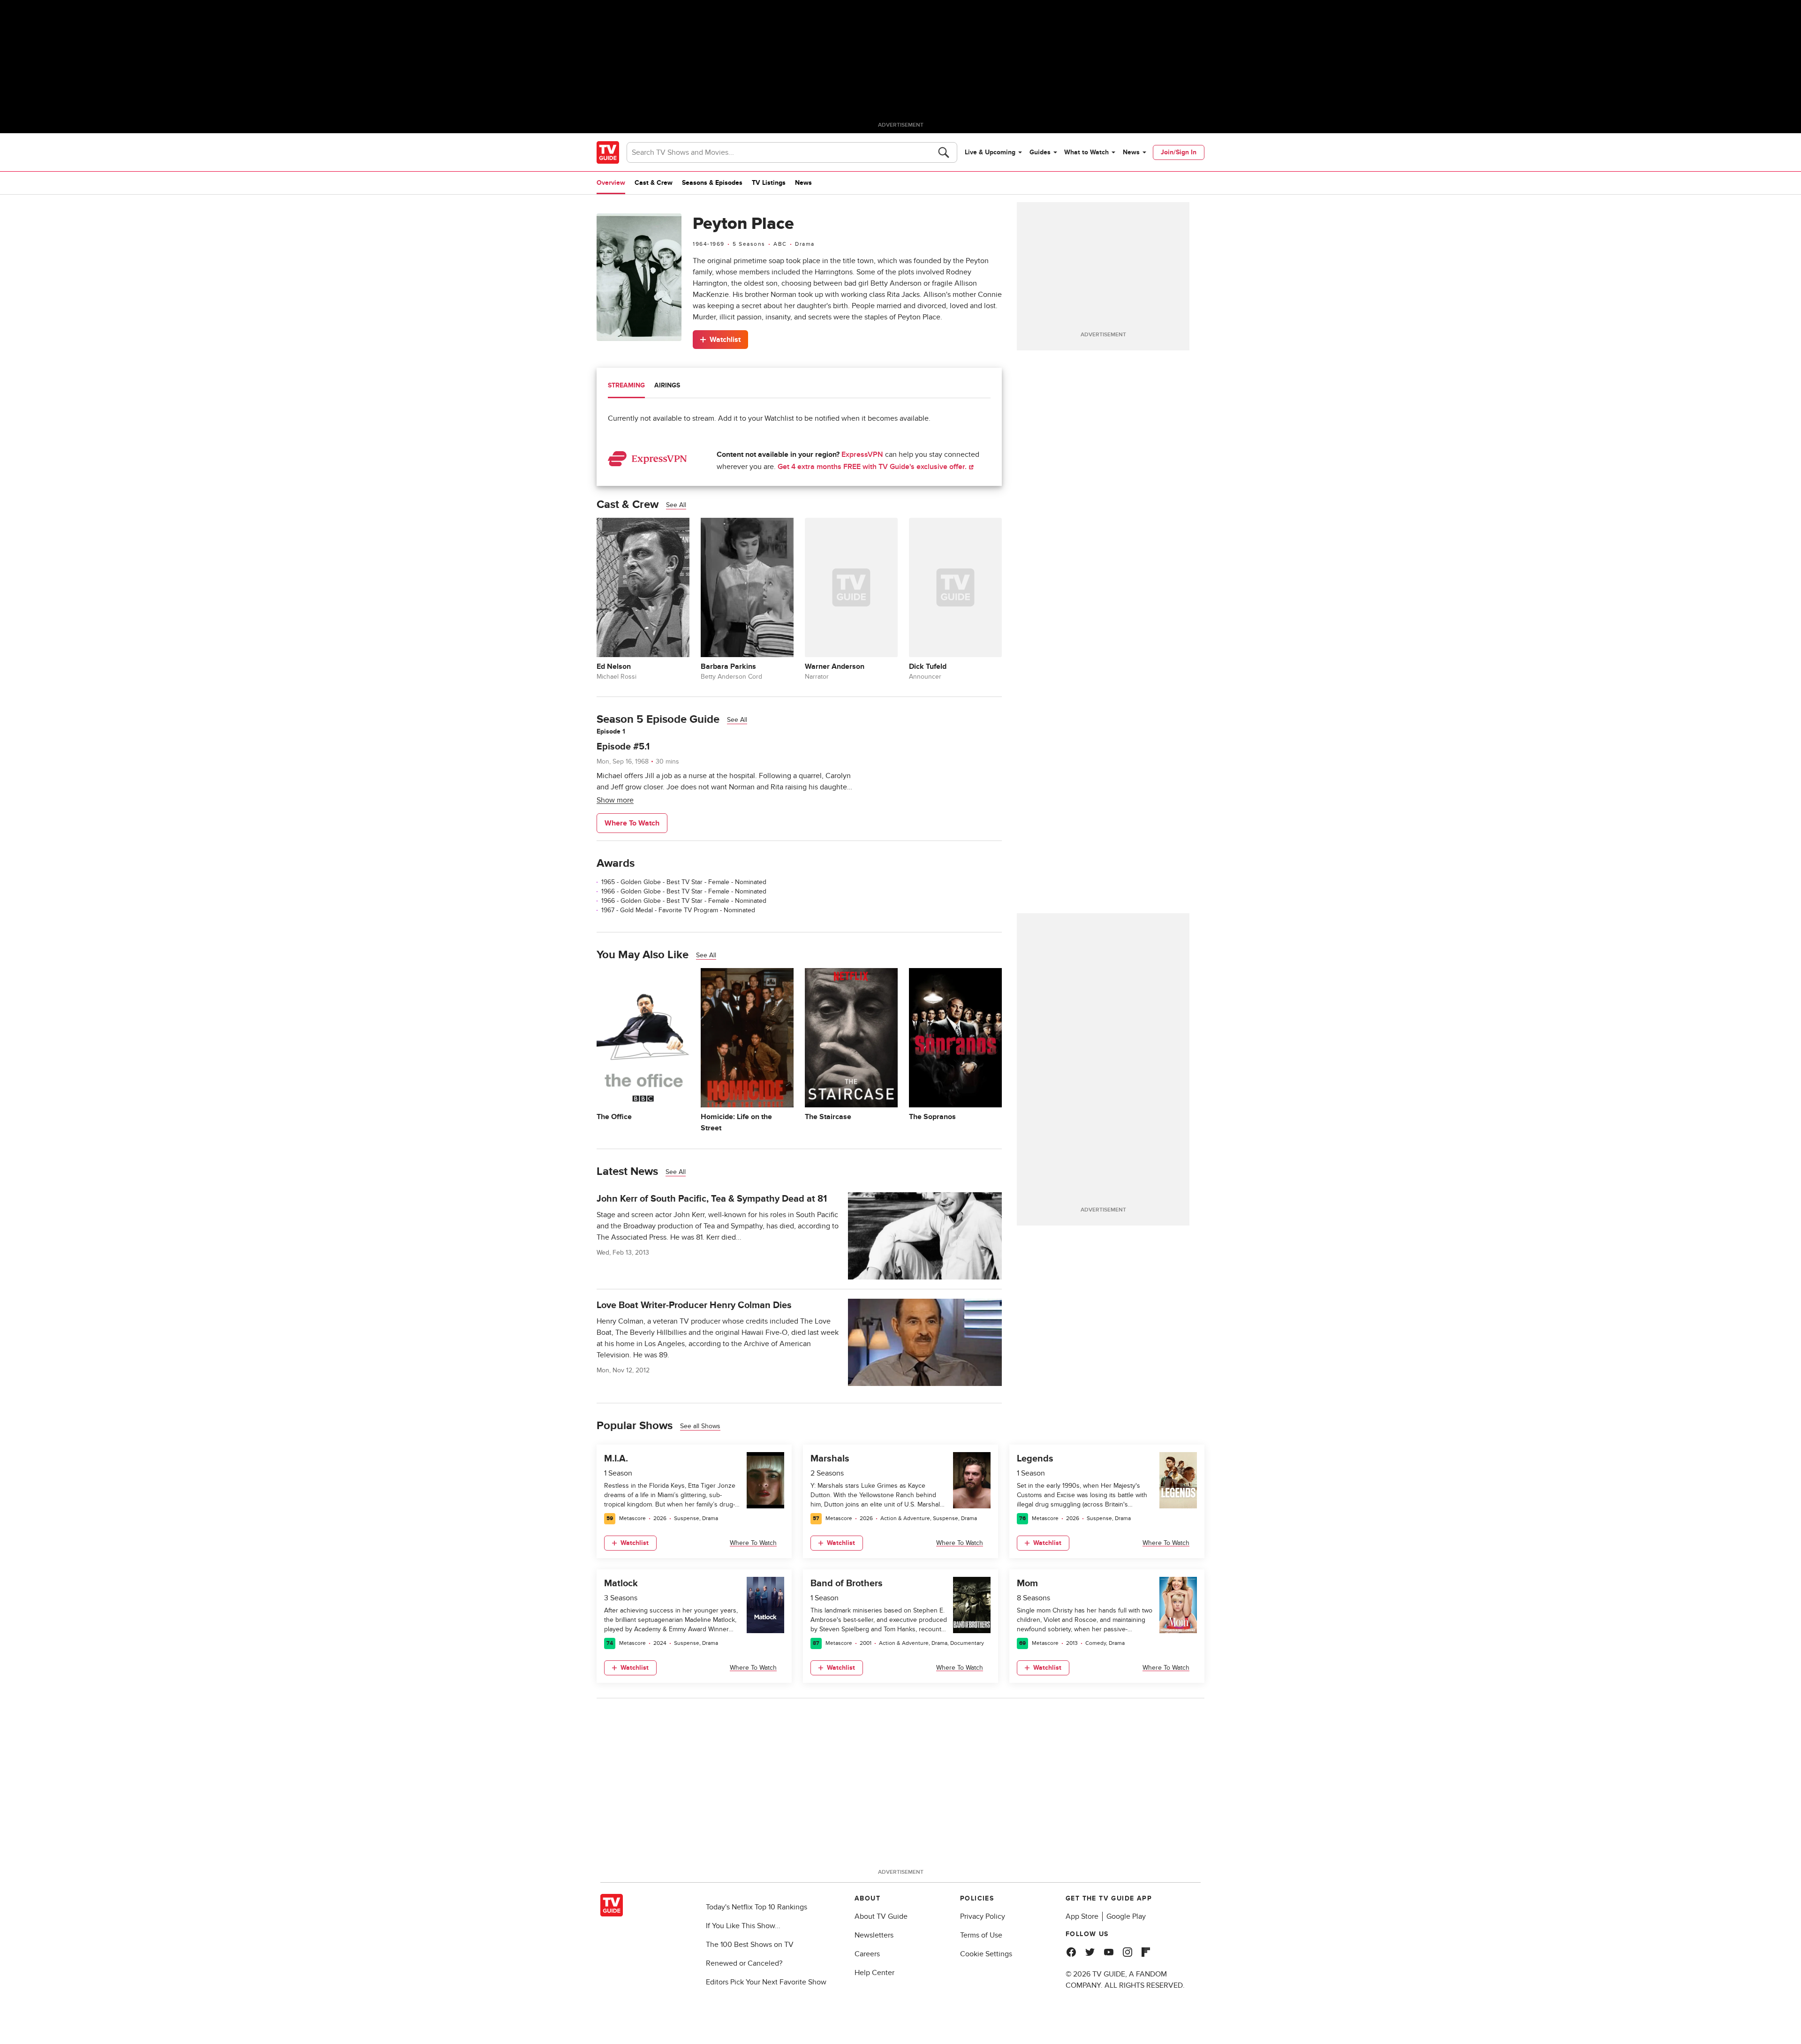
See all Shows (700, 1426)
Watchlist (725, 340)
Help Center (874, 1973)
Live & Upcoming (990, 152)
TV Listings (769, 183)
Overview (611, 183)
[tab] (626, 386)
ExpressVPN (862, 454)
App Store (1082, 1916)
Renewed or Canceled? (744, 1963)
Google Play (1126, 1916)
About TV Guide (881, 1916)
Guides (1040, 152)
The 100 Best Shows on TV (750, 1945)
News (1131, 152)
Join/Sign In (1179, 152)
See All (676, 505)
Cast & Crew (654, 183)
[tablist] (799, 387)
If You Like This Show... (743, 1926)
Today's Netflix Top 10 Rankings (757, 1907)
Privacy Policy (983, 1916)
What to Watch (1086, 152)
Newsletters (874, 1935)
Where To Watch (632, 823)
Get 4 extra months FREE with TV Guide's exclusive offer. (873, 467)
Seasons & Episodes (712, 183)
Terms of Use (981, 1935)
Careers (867, 1954)
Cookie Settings (986, 1954)
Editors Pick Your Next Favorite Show (766, 1982)
